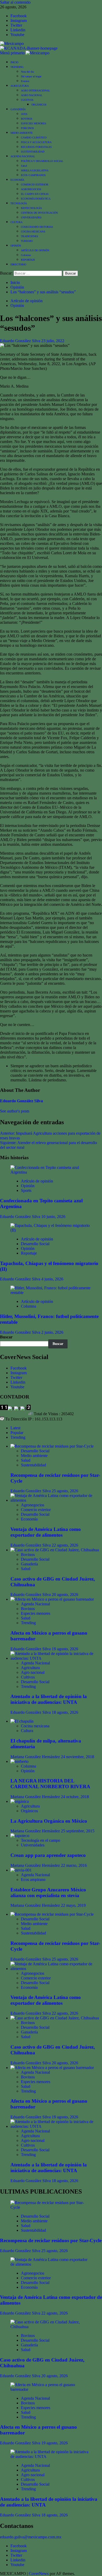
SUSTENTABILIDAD (33, 152)
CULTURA (16, 222)
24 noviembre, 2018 (78, 1757)
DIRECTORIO (18, 264)
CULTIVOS (27, 100)
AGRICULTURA (20, 86)
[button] (13, 53)
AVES (24, 114)
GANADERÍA (18, 109)
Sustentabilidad (33, 1465)
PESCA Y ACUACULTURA (36, 142)
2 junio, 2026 (52, 1332)
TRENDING (17, 67)
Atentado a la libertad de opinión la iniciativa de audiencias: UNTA (49, 1699)
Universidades (33, 1845)
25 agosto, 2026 (65, 1491)
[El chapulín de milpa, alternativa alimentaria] (22, 1721)
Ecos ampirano (33, 1879)
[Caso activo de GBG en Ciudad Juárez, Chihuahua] (55, 1550)
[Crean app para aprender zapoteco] (20, 1836)
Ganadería (29, 1564)
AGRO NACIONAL (32, 95)
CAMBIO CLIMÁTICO (34, 138)
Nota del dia (27, 72)
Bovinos (28, 1555)
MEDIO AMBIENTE (22, 133)
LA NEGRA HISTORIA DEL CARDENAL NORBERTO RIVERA (50, 1784)
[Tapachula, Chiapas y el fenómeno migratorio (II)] (51, 1230)
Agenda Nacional (35, 1604)
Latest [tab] (15, 1428)
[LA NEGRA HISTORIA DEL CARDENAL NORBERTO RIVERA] (19, 1761)
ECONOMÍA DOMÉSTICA (36, 199)
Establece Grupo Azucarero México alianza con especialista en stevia (48, 1893)
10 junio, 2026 (53, 1217)
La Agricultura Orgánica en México (49, 1821)
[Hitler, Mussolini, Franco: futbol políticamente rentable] (51, 1293)
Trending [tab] (18, 1437)
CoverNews (39, 2574)
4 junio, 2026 (52, 1279)
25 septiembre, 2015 (78, 1831)
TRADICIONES (30, 236)
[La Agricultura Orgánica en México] (20, 1801)
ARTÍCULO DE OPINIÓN (35, 250)
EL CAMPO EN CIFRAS (35, 194)
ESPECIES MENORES (34, 123)
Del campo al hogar (31, 76)
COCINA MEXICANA (33, 232)
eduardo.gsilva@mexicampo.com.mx (31, 2537)
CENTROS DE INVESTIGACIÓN (39, 213)
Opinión (17, 305)
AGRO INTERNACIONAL (35, 91)
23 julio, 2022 (53, 341)
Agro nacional (33, 1672)
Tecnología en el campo (41, 1840)
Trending (28, 1623)
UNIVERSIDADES (31, 217)
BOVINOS (27, 119)
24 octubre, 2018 (75, 1797)
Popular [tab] (17, 1433)
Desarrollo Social (35, 1244)
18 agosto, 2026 (65, 1712)
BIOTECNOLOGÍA (31, 208)
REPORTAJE (28, 260)
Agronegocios (33, 1505)
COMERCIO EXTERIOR (35, 185)
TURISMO (27, 241)
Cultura (27, 1731)
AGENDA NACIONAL (23, 156)
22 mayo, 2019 (73, 1905)
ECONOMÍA (17, 180)
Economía (29, 1519)
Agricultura (30, 1668)
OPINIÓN (16, 246)
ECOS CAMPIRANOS (33, 175)
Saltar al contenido (15, 2)
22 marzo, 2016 (74, 1865)
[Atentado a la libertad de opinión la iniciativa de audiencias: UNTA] (56, 1658)
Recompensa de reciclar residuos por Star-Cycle (51, 2240)
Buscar (6, 1337)
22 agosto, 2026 (65, 1545)
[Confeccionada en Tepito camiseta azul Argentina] (51, 1172)
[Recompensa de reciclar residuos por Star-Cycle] (52, 1446)
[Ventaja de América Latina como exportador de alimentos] (56, 1500)
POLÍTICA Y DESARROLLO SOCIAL (42, 161)
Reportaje (29, 1253)
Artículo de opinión (27, 301)
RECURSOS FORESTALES (36, 147)
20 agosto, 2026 (65, 1595)
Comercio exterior (36, 1510)
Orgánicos (29, 1811)
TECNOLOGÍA (19, 203)
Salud (24, 166)
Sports (26, 1190)
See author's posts (15, 1111)
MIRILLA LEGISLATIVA (35, 170)
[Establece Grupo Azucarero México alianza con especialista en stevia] (21, 1870)
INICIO (14, 62)
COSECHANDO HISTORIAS (37, 227)
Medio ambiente (34, 1456)
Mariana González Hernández (36, 1757)
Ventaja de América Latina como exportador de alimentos (46, 1532)
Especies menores (36, 1613)
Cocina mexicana (35, 1726)
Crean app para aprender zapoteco (48, 1855)
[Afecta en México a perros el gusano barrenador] (52, 1599)
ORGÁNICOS (39, 105)
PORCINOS (27, 128)
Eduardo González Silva (21, 341)
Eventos (25, 81)
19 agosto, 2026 (65, 1649)
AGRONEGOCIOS (31, 189)
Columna (26, 255)
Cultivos (28, 1677)
